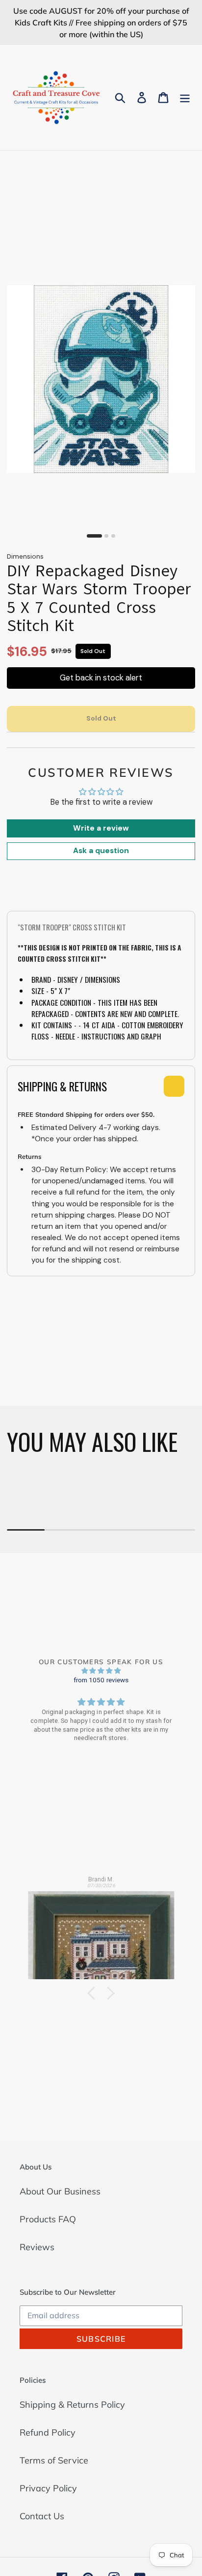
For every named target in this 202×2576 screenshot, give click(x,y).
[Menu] (185, 98)
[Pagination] (94, 536)
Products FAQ (48, 2219)
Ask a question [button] (101, 851)
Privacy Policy (48, 2488)
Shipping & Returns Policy (72, 2405)
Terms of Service (54, 2460)
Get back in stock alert (101, 678)
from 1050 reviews (101, 1680)
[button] (94, 1993)
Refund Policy (48, 2432)
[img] (101, 1671)
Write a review (101, 828)
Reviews (37, 2247)
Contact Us (42, 2516)
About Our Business (60, 2191)
